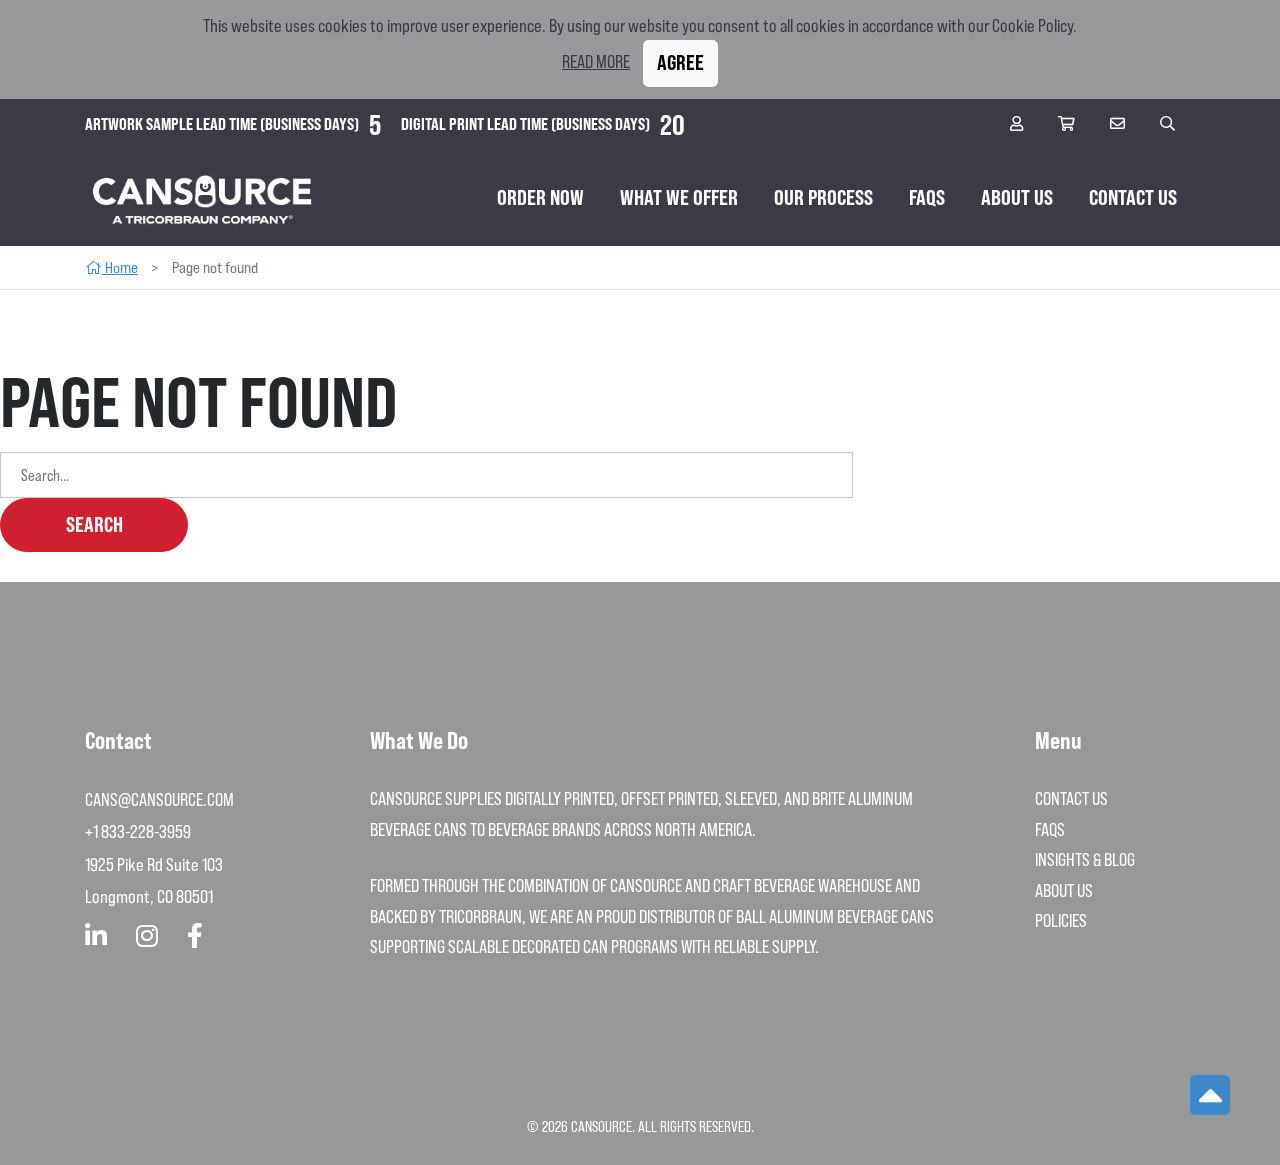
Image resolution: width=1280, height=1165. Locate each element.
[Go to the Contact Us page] (1120, 124)
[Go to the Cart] (1069, 124)
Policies (1061, 920)
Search (94, 524)
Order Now (540, 197)
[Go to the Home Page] (202, 198)
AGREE (680, 62)
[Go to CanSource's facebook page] (195, 936)
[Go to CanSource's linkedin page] (96, 936)
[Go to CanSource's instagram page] (147, 936)
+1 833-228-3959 (138, 831)
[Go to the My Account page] (1019, 124)
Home (120, 267)
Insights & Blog (1085, 859)
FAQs (927, 197)
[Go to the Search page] (1170, 124)
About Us (1017, 197)
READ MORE (596, 61)
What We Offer (679, 197)
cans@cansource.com (159, 799)
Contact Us (1133, 197)
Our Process (823, 197)
